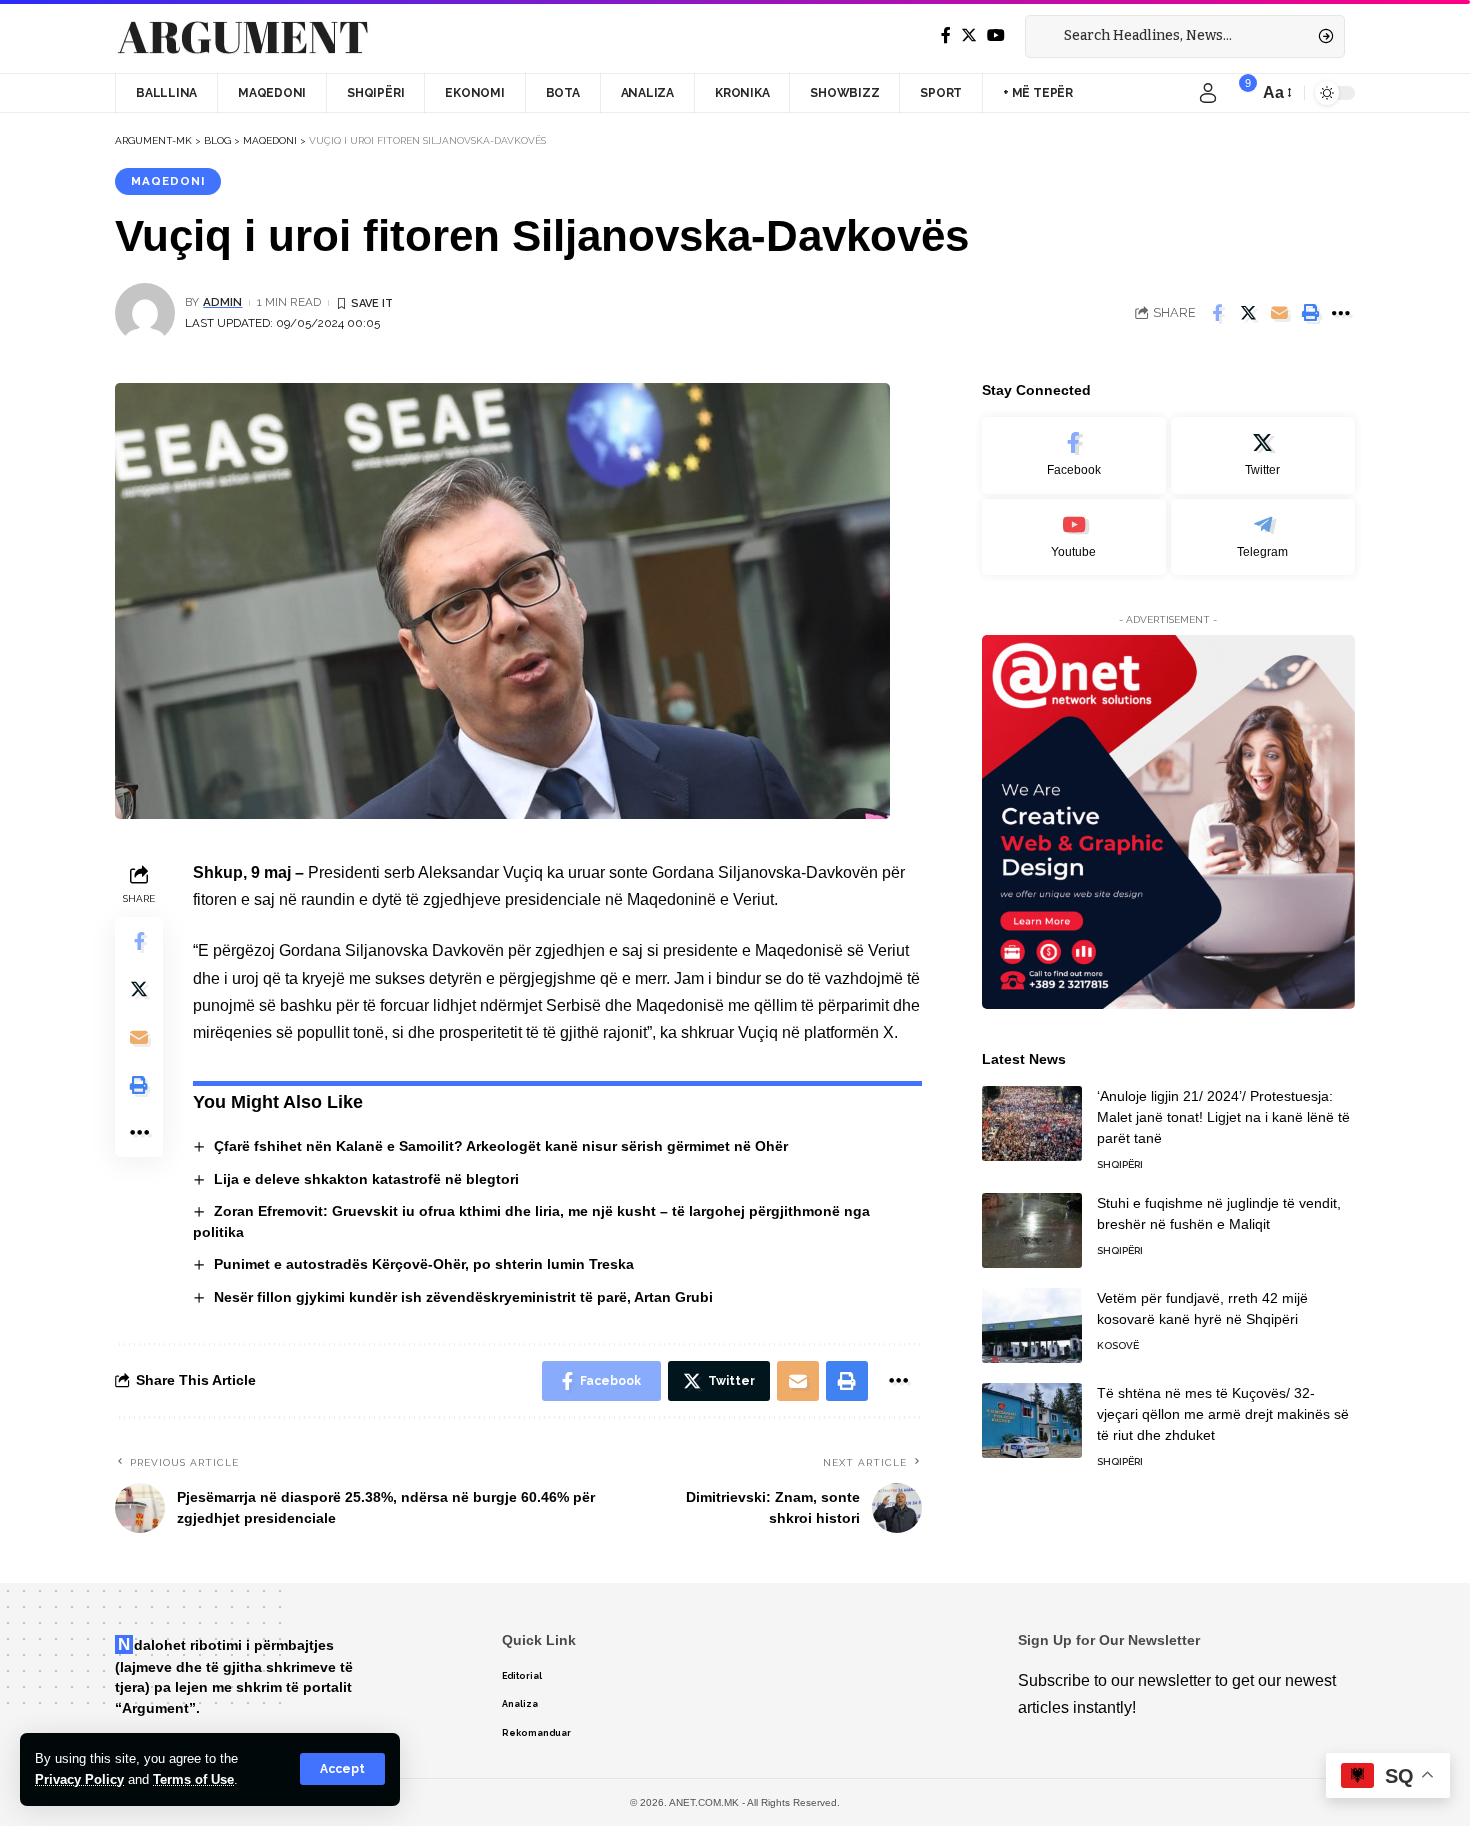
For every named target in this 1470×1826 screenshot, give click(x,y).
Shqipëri (1120, 1164)
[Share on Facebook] (1217, 313)
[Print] (1310, 313)
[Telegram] (1263, 537)
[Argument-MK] (243, 37)
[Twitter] (969, 35)
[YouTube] (996, 35)
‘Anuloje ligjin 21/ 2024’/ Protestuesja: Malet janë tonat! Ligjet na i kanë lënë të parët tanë (1223, 1117)
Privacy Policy (79, 1779)
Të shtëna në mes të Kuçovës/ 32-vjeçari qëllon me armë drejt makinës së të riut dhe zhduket (1223, 1414)
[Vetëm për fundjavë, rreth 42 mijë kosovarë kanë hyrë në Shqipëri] (1032, 1325)
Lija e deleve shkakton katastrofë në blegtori (366, 1179)
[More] (1341, 313)
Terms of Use (193, 1779)
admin (222, 302)
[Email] (1279, 313)
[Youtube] (1074, 537)
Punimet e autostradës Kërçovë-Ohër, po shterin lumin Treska (424, 1264)
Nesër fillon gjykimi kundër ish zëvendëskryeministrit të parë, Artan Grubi (463, 1297)
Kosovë (1118, 1345)
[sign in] (1208, 93)
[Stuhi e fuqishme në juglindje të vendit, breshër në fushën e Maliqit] (1032, 1230)
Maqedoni (168, 181)
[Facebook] (946, 35)
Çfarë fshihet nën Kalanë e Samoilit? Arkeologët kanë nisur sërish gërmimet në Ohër (501, 1146)
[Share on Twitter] (1248, 313)
